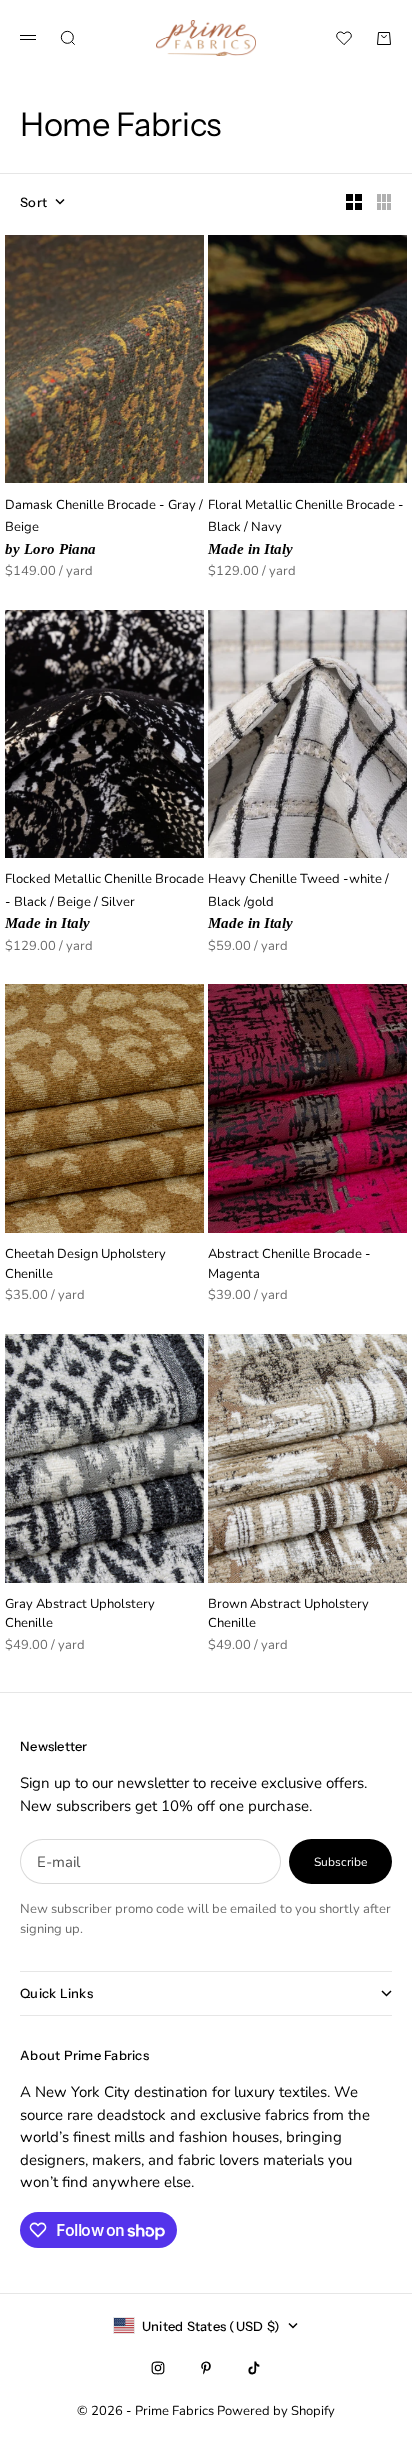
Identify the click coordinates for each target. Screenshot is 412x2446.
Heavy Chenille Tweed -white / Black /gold (298, 902)
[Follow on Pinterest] (206, 2368)
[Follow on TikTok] (254, 2368)
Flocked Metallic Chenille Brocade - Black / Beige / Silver (104, 902)
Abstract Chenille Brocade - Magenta (289, 1266)
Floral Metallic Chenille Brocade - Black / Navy (306, 527)
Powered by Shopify (276, 2411)
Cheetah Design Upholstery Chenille (85, 1266)
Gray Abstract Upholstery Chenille (80, 1616)
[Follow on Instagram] (158, 2368)
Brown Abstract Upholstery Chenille (288, 1616)
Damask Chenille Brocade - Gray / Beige (104, 527)
